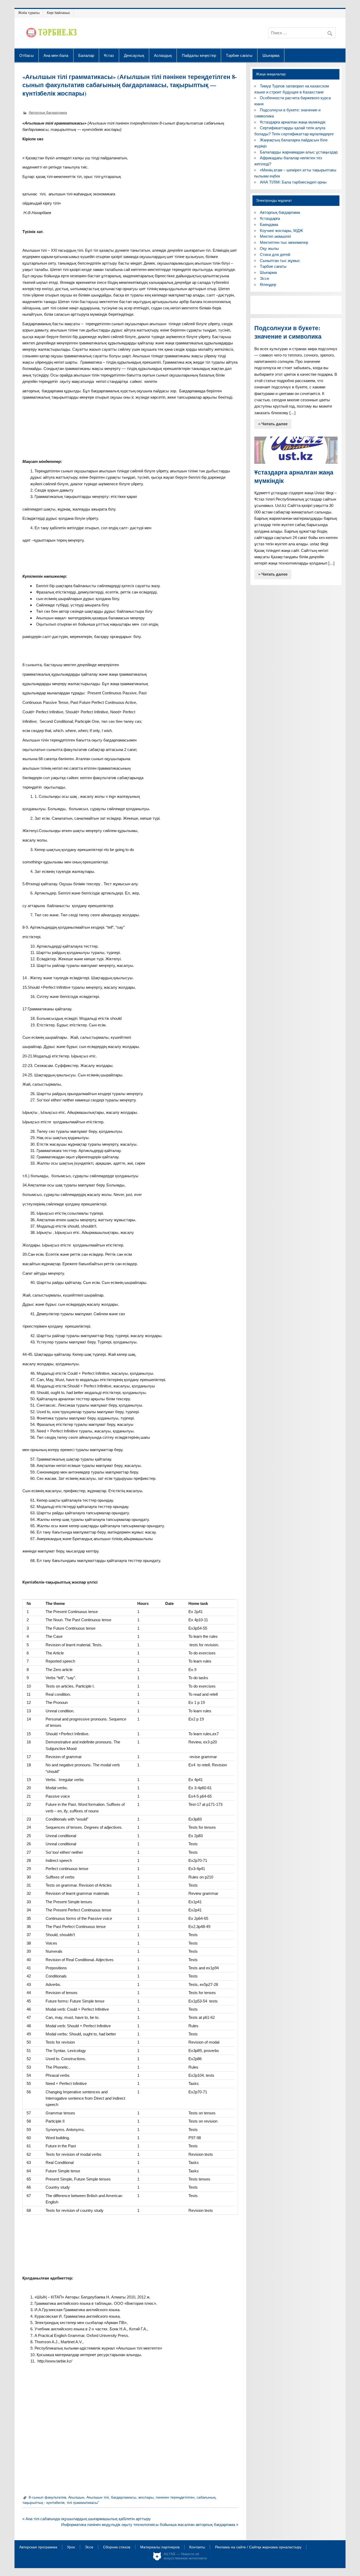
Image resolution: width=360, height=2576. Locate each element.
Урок (71, 2547)
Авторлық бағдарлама (48, 113)
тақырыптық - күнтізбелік (43, 2503)
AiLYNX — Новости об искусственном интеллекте (185, 2556)
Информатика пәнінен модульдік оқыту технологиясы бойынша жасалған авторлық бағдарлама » (150, 2525)
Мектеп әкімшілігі (275, 236)
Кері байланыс (59, 13)
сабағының (206, 2497)
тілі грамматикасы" (83, 2503)
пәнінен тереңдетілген (175, 2497)
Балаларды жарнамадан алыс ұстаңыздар (299, 152)
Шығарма (271, 55)
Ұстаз (109, 55)
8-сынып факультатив (47, 2497)
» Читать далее (273, 424)
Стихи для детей (275, 254)
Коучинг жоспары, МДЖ (281, 231)
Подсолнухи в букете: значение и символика (288, 332)
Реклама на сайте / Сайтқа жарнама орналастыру (258, 2547)
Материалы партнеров (160, 2547)
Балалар (86, 55)
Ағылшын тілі (98, 2497)
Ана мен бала (56, 55)
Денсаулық (134, 55)
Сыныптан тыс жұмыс (280, 261)
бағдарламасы (124, 2497)
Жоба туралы (29, 13)
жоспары (146, 2497)
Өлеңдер (268, 285)
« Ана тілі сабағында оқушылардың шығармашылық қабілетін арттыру (87, 2519)
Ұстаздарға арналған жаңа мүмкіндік (293, 122)
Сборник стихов (117, 2547)
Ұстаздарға (270, 218)
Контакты (197, 2547)
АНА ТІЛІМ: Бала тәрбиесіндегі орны (293, 182)
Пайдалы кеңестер (199, 55)
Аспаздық (163, 55)
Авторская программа (38, 2547)
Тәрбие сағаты (239, 55)
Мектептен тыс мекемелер (284, 242)
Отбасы (26, 55)
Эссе (264, 278)
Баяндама (269, 224)
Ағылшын (76, 2497)
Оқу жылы (269, 248)
